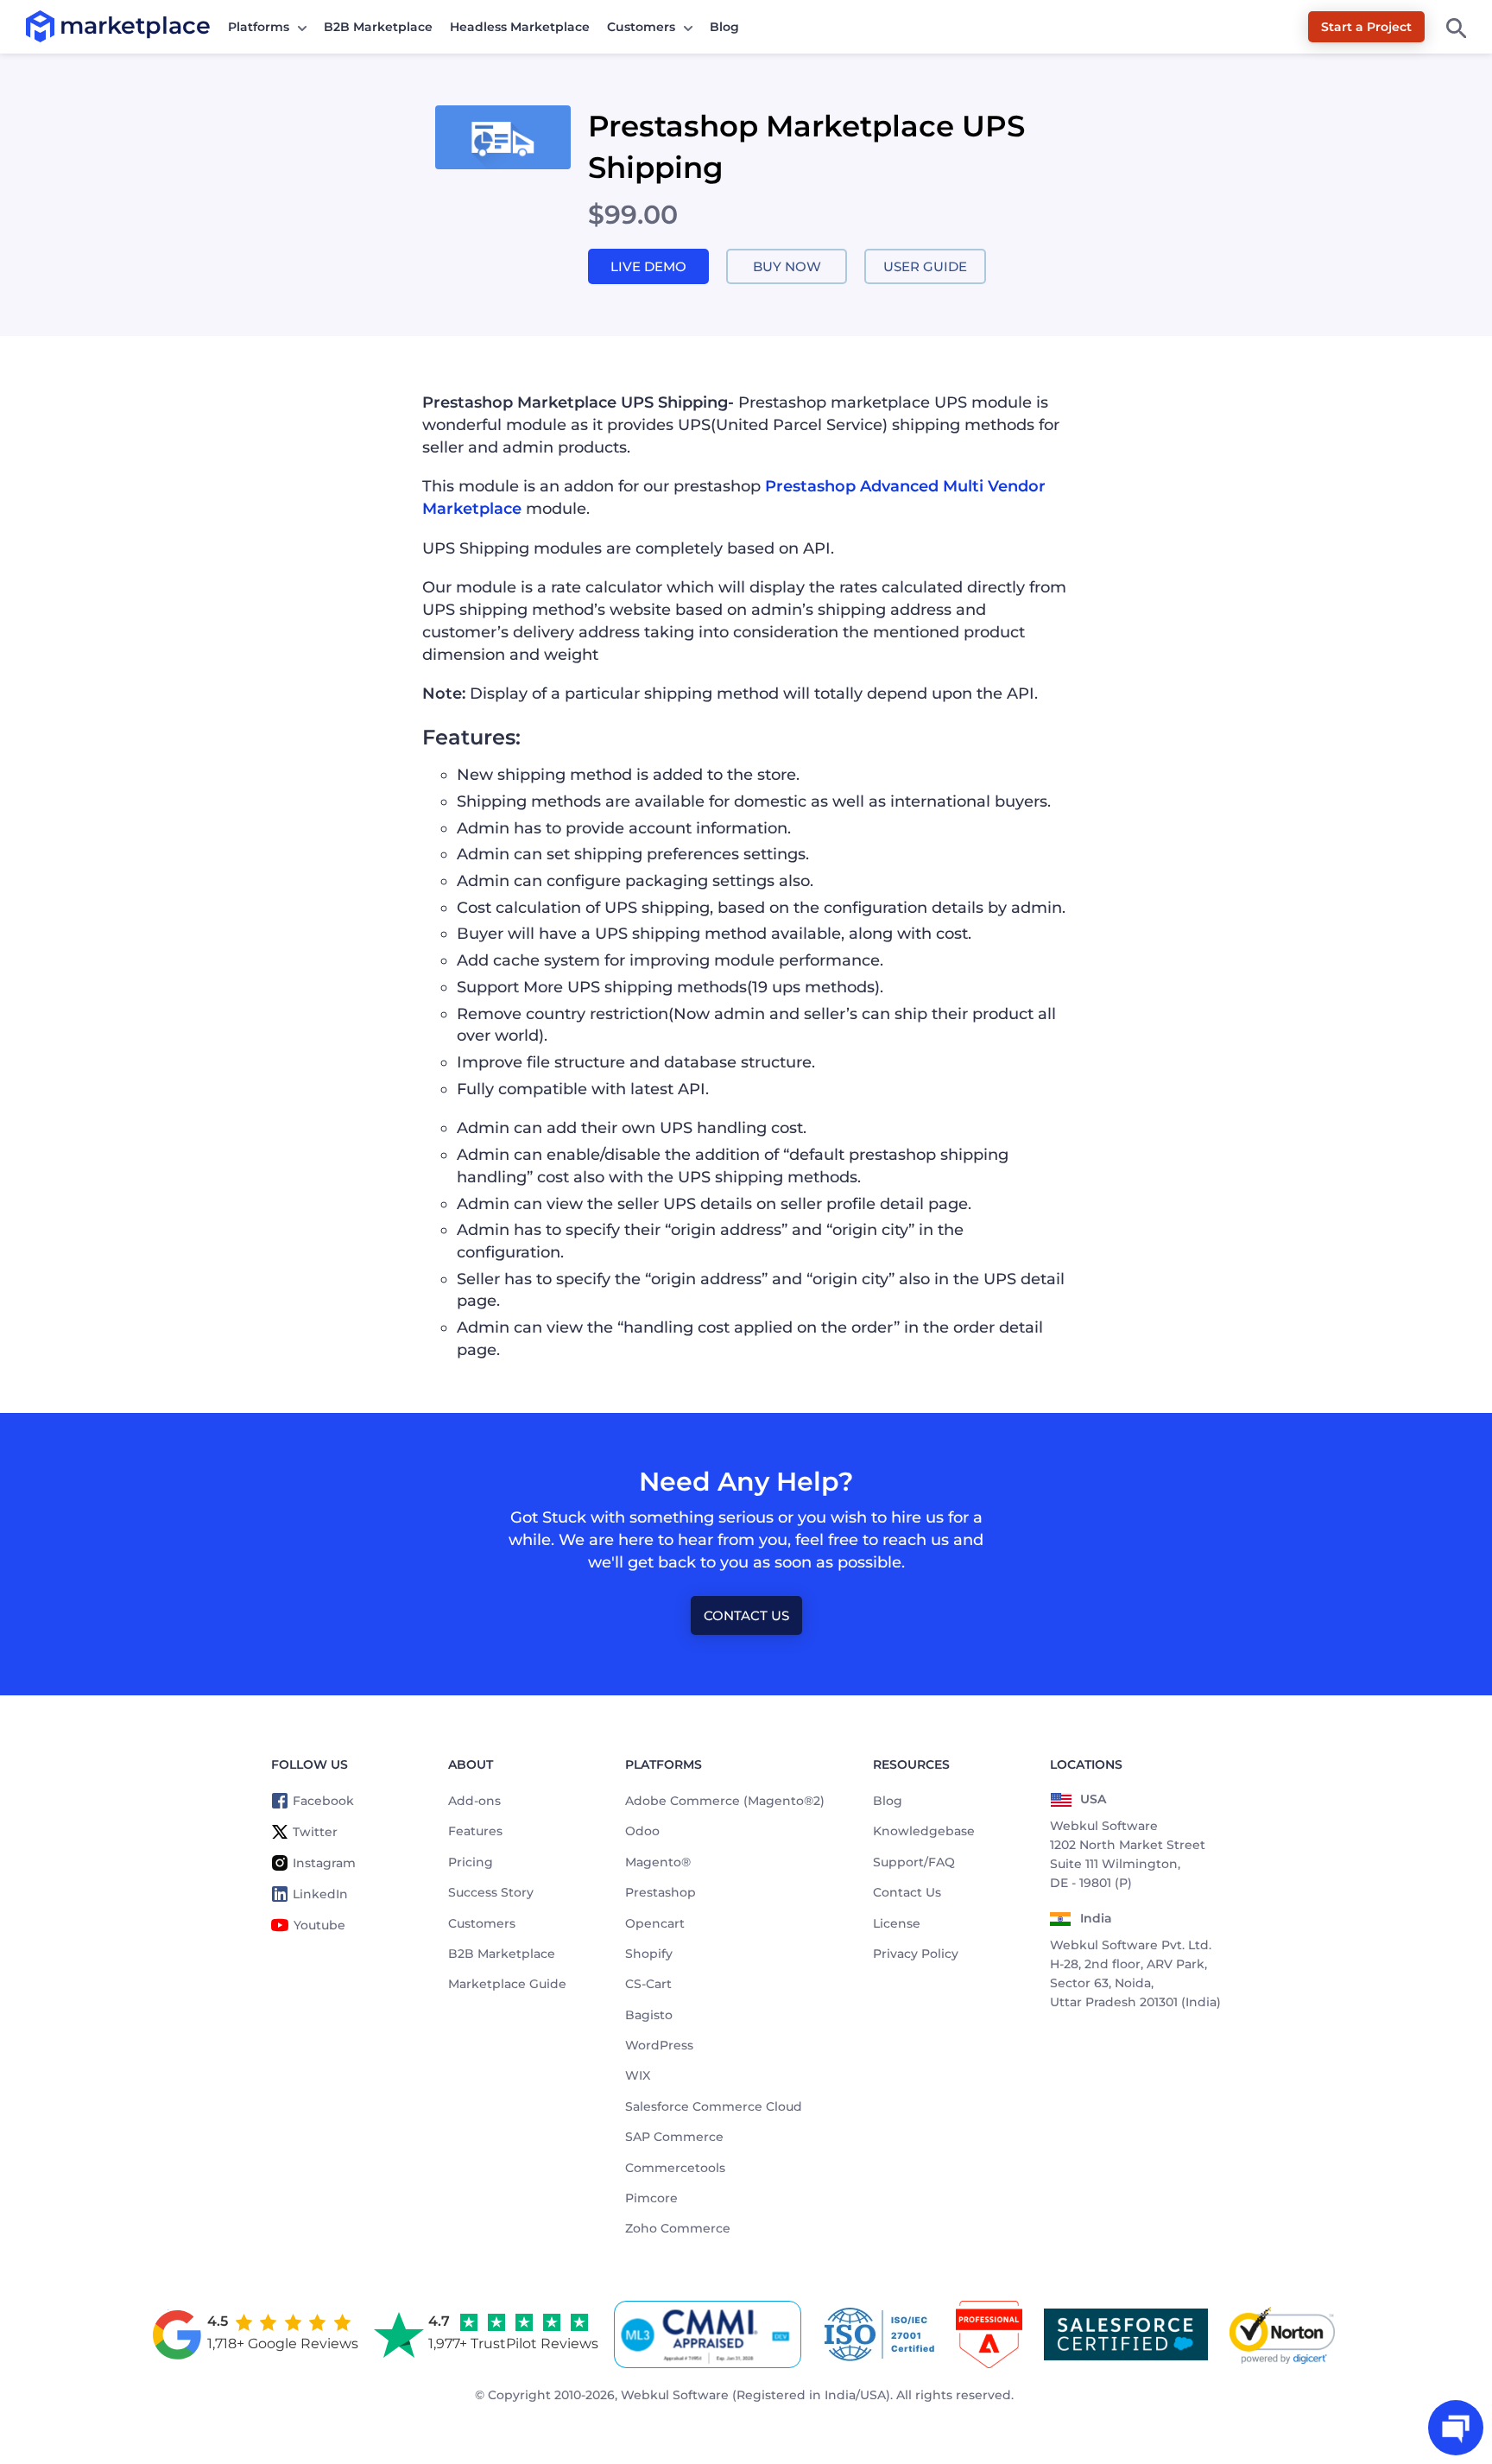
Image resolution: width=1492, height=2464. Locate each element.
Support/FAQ (914, 1862)
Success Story (491, 1892)
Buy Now (787, 266)
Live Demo (648, 266)
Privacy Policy (916, 1954)
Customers (641, 27)
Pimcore (651, 2198)
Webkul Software (675, 2395)
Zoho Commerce (678, 2228)
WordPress (659, 2045)
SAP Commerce (674, 2137)
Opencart (655, 1923)
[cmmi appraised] (711, 2334)
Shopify (649, 1954)
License (897, 1923)
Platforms (259, 27)
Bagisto (649, 2015)
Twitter (315, 1832)
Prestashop (661, 1892)
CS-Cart (648, 1984)
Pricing (471, 1862)
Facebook (323, 1801)
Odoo (642, 1831)
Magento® (658, 1862)
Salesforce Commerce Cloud (714, 2106)
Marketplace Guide (507, 1984)
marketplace (60, 25)
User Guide (925, 266)
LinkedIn (320, 1894)
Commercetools (675, 2168)
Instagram (324, 1863)
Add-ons (474, 1801)
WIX (638, 2075)
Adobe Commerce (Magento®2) (725, 1801)
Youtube (319, 1925)
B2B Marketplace (378, 27)
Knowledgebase (924, 1831)
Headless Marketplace (520, 27)
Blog (724, 27)
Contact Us (746, 1615)
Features (475, 1831)
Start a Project (1366, 27)
